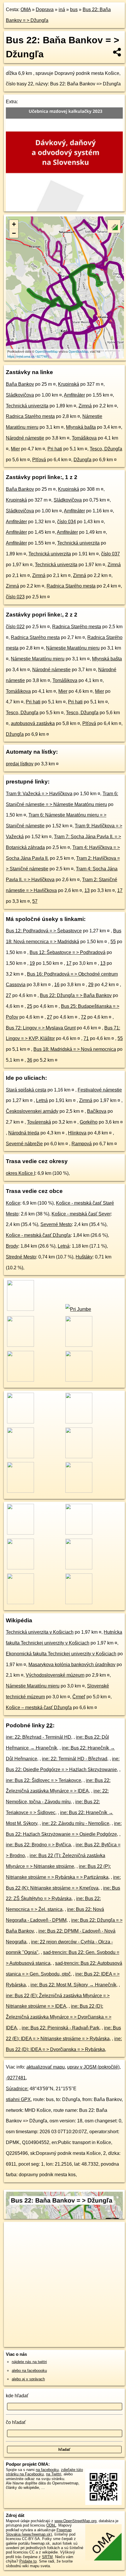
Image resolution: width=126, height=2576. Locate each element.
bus (74, 10)
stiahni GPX (18, 2099)
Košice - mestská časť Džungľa (38, 1235)
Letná (42, 1100)
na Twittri (54, 2474)
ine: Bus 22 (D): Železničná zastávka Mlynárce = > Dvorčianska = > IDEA (59, 2017)
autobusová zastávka (33, 723)
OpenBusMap (78, 351)
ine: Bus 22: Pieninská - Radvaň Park (61, 2028)
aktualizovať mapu (46, 2067)
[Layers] (114, 226)
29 (91, 985)
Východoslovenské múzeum (55, 1675)
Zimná (85, 406)
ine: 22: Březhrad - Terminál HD (39, 1737)
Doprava (45, 10)
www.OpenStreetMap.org (75, 2521)
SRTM (47, 2557)
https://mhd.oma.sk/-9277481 (28, 356)
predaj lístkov (20, 764)
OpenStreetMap (46, 351)
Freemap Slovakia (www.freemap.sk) (39, 2532)
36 (30, 1060)
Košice (13, 1203)
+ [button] (14, 224)
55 (113, 942)
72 (84, 1017)
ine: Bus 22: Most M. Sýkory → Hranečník (73, 1985)
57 (35, 901)
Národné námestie (25, 438)
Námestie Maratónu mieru (73, 648)
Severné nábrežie (24, 1144)
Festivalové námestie (100, 1090)
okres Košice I (21, 1173)
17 (120, 890)
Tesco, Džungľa (106, 449)
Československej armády (32, 1111)
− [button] (14, 233)
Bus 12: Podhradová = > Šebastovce (44, 931)
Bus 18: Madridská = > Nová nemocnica (75, 1049)
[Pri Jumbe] (78, 1309)
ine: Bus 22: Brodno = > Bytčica (38, 1845)
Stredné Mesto (21, 1257)
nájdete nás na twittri (29, 2362)
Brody (12, 1246)
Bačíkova (97, 1111)
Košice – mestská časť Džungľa (39, 1708)
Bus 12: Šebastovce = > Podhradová (68, 952)
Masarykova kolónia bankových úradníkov (72, 1665)
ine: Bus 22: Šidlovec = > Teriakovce (44, 1780)
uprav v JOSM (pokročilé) (93, 2067)
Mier (15, 449)
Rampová (82, 1144)
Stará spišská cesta (26, 1090)
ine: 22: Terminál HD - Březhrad (75, 1759)
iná (62, 10)
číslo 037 (110, 554)
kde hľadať (17, 2396)
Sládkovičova (20, 395)
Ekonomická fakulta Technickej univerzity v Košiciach (61, 1654)
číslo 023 (15, 597)
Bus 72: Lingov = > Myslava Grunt (41, 1028)
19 (32, 963)
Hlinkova (77, 1133)
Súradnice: (17, 2089)
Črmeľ (79, 1697)
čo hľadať (16, 2422)
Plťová (39, 460)
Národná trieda (24, 1133)
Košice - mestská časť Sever (81, 1214)
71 (86, 1038)
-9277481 (16, 2078)
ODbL (51, 2525)
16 (57, 985)
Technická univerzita (27, 406)
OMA (26, 10)
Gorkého (89, 1122)
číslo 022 (15, 627)
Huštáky (84, 1257)
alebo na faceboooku (29, 2371)
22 (50, 1725)
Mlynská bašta (81, 427)
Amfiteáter (74, 395)
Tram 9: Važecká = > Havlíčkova (39, 794)
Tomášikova (84, 438)
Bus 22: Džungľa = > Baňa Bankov (76, 995)
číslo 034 (67, 522)
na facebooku (47, 2470)
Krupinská (69, 384)
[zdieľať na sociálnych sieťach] (117, 52)
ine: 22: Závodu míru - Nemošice (76, 1823)
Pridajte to (28, 2561)
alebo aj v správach (28, 2379)
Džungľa (82, 460)
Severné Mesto (56, 1224)
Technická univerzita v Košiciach (40, 1632)
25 (30, 1006)
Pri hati (55, 449)
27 (8, 995)
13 (87, 890)
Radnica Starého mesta (30, 416)
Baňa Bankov (20, 384)
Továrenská (39, 1122)
